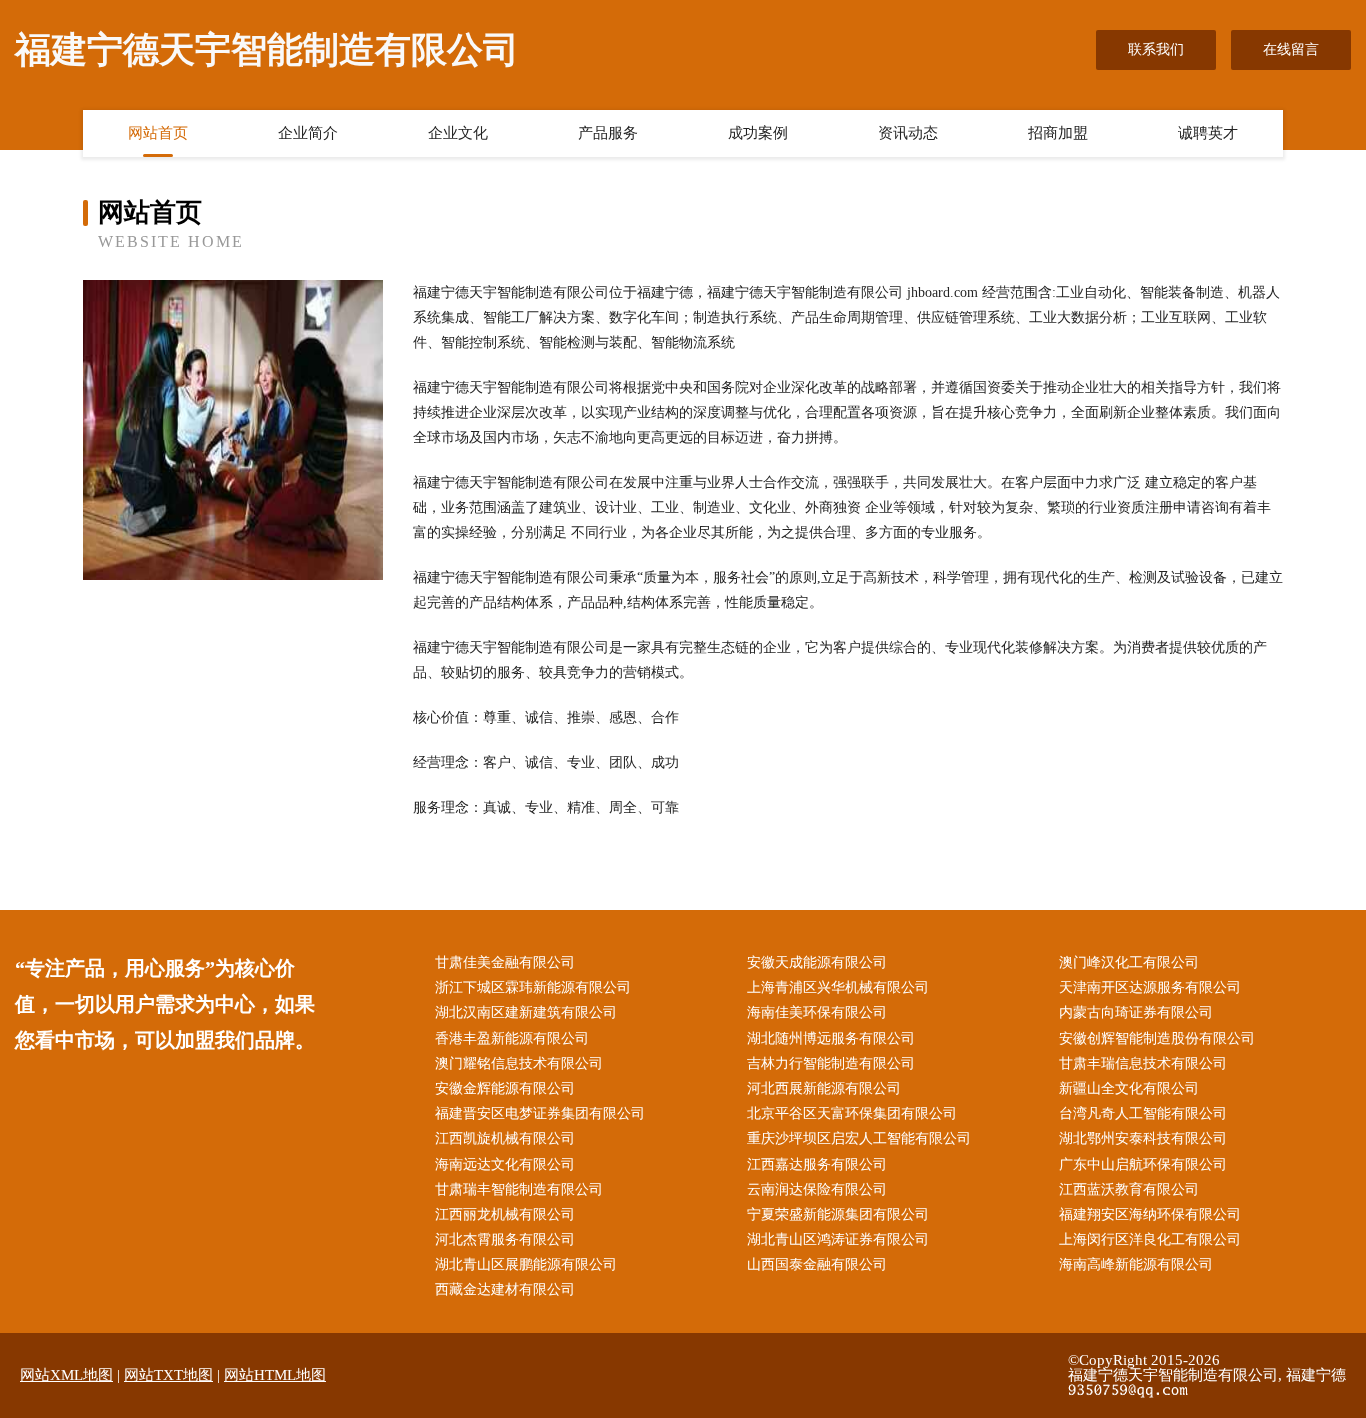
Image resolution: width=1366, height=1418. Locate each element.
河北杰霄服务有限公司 (505, 1239)
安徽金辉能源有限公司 (505, 1088)
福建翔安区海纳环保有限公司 (1150, 1214)
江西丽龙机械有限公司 (505, 1214)
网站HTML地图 (275, 1375)
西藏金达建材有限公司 (505, 1289)
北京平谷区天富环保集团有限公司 (852, 1113)
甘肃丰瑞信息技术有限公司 (1143, 1063)
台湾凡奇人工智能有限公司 (1143, 1113)
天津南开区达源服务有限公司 (1150, 987)
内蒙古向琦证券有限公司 (1136, 1012)
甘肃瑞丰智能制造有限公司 (519, 1189)
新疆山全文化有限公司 (1129, 1088)
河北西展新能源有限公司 (824, 1088)
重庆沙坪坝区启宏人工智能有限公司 (859, 1138)
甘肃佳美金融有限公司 (505, 962)
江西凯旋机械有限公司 (505, 1138)
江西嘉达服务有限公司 (817, 1164)
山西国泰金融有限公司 (817, 1264)
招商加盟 (1058, 133)
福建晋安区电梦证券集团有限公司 (540, 1113)
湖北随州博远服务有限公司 (831, 1038)
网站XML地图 (66, 1375)
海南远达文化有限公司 (505, 1164)
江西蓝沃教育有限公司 (1129, 1189)
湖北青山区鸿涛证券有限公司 (838, 1239)
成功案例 (758, 133)
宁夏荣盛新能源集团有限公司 (838, 1214)
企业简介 (308, 133)
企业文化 (458, 133)
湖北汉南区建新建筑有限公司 (526, 1012)
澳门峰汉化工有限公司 (1129, 962)
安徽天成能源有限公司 (817, 962)
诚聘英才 (1208, 133)
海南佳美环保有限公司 (817, 1012)
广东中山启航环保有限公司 (1143, 1164)
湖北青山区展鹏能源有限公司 (526, 1264)
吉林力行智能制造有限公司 (831, 1063)
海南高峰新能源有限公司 (1136, 1264)
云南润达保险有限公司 (817, 1189)
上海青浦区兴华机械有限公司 (838, 987)
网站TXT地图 (168, 1375)
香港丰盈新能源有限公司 (512, 1038)
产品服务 (608, 133)
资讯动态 (908, 133)
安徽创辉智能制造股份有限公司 (1157, 1038)
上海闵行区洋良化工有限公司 (1150, 1239)
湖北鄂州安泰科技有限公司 (1143, 1138)
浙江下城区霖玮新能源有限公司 (533, 987)
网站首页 (158, 133)
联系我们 (1156, 49)
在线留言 (1291, 49)
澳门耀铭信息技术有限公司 (519, 1063)
